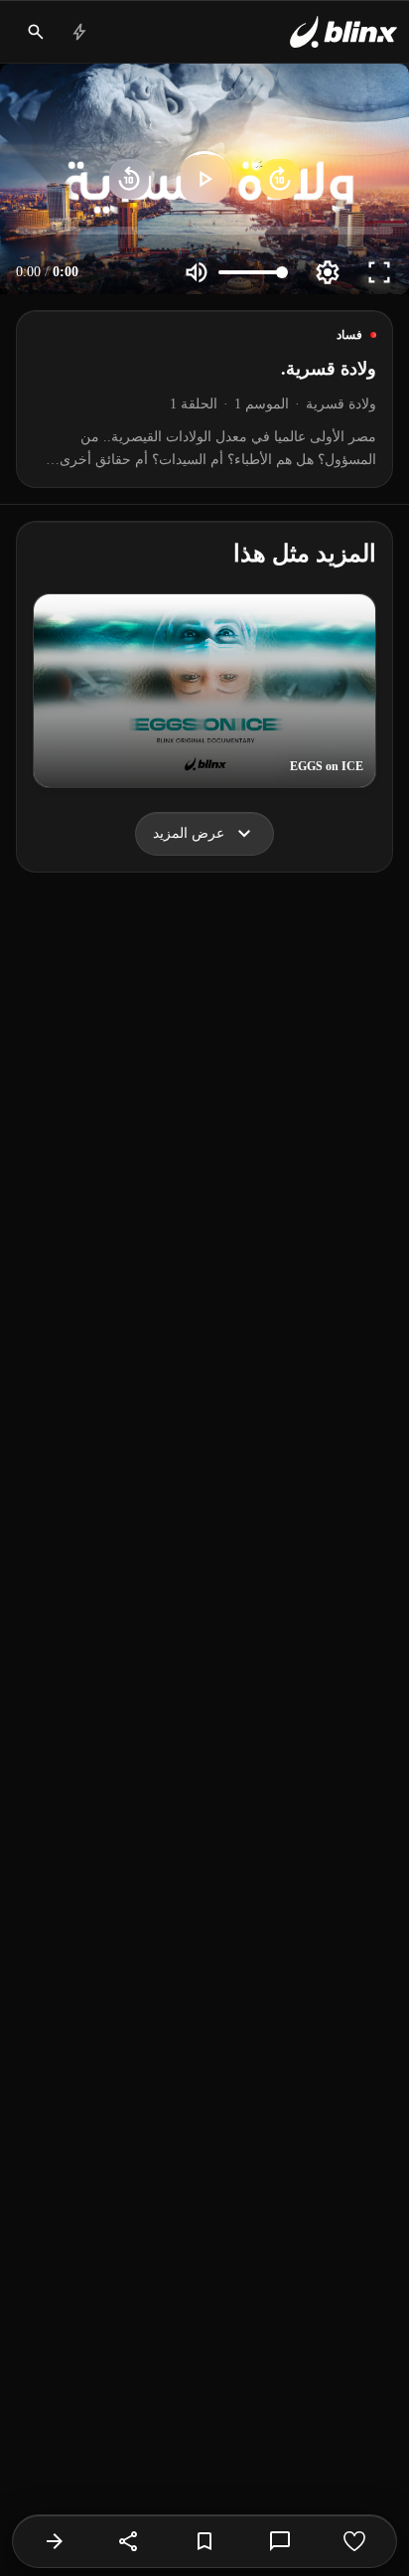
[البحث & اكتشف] (36, 32)
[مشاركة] (129, 2541)
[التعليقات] (280, 2541)
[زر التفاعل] (354, 2541)
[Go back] (55, 2541)
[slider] (204, 231)
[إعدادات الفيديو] (328, 272)
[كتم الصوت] (197, 272)
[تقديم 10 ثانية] (280, 179)
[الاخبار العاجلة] (79, 32)
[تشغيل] (204, 179)
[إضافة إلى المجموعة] (204, 2541)
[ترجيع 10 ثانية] (129, 179)
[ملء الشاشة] (379, 272)
